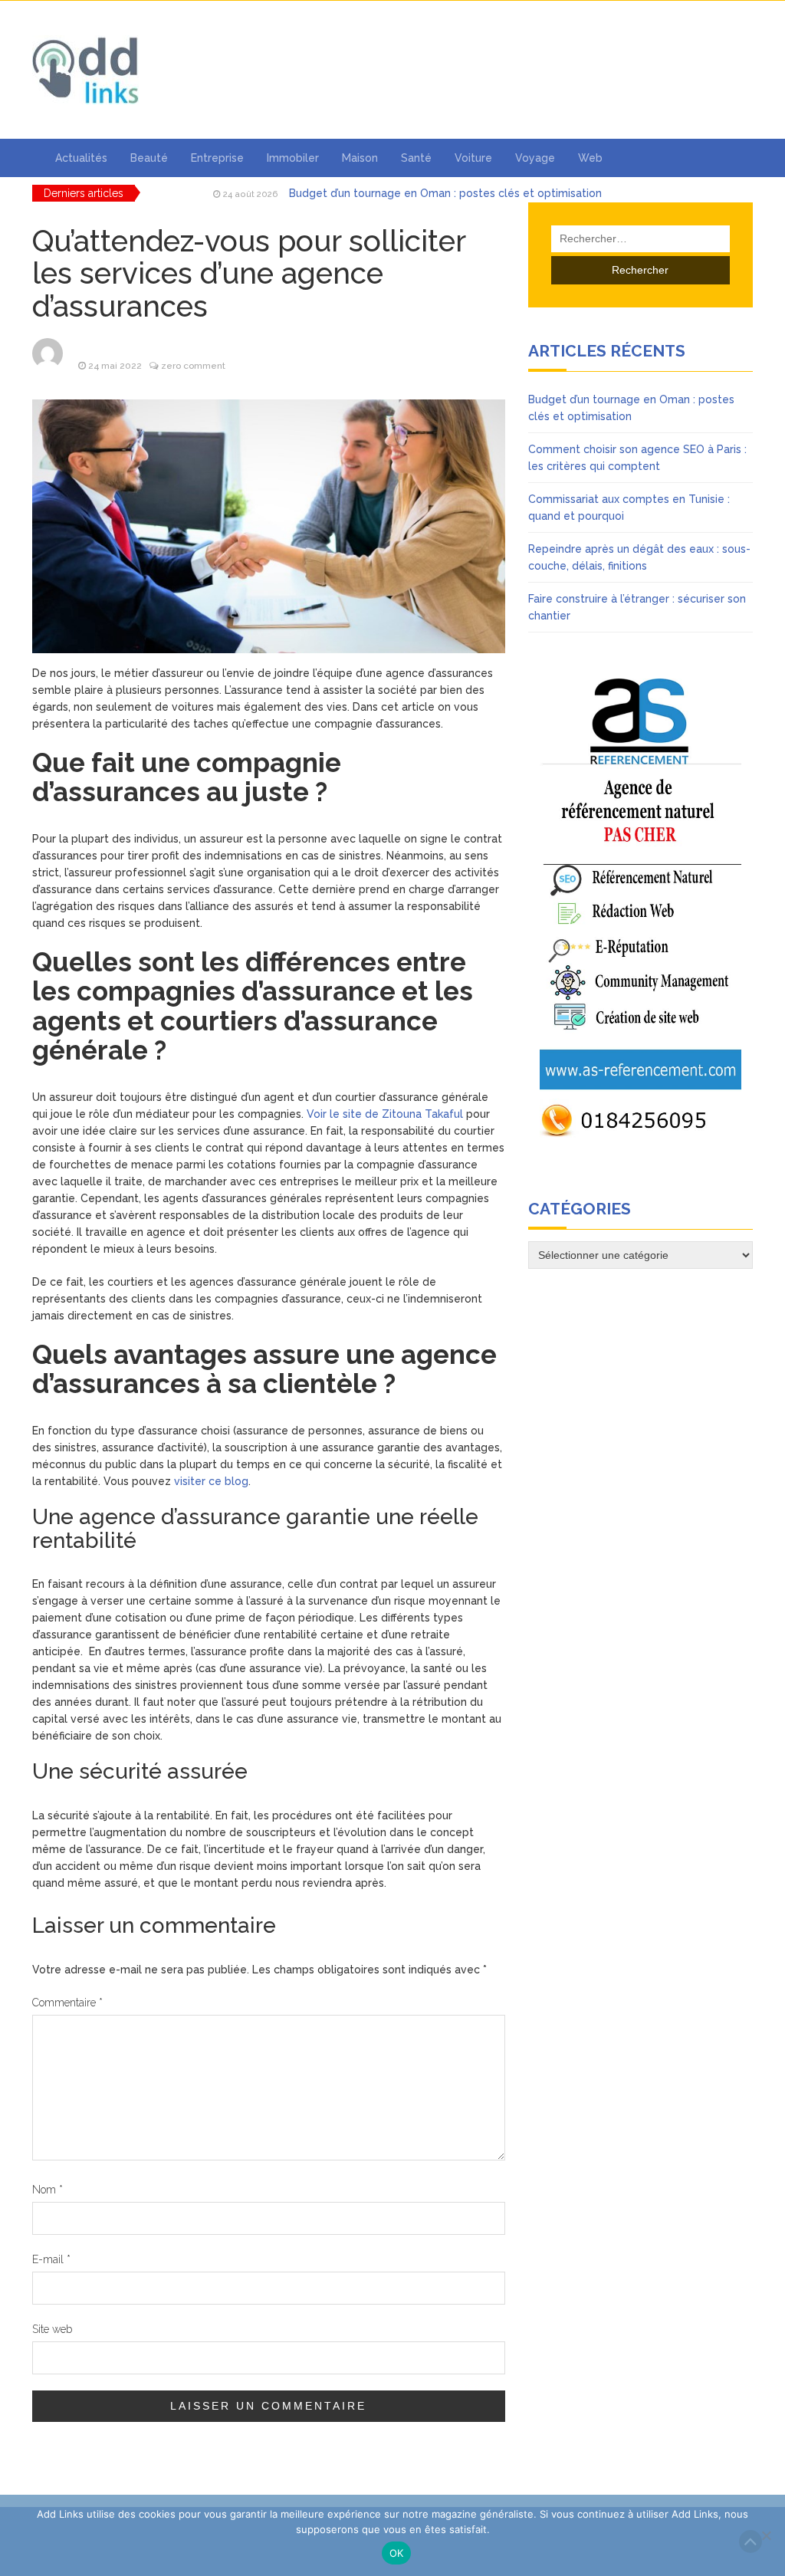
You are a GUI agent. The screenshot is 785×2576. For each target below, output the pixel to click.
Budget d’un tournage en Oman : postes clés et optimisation (445, 193)
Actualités (81, 158)
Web (590, 158)
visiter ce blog (211, 1481)
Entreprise (217, 158)
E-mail (51, 2259)
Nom (48, 2190)
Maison (360, 158)
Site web (52, 2329)
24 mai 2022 (115, 366)
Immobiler (293, 158)
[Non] (766, 2535)
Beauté (149, 158)
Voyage (535, 158)
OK (397, 2553)
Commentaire (67, 2003)
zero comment (193, 366)
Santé (416, 158)
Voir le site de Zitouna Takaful (385, 1114)
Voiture (473, 158)
